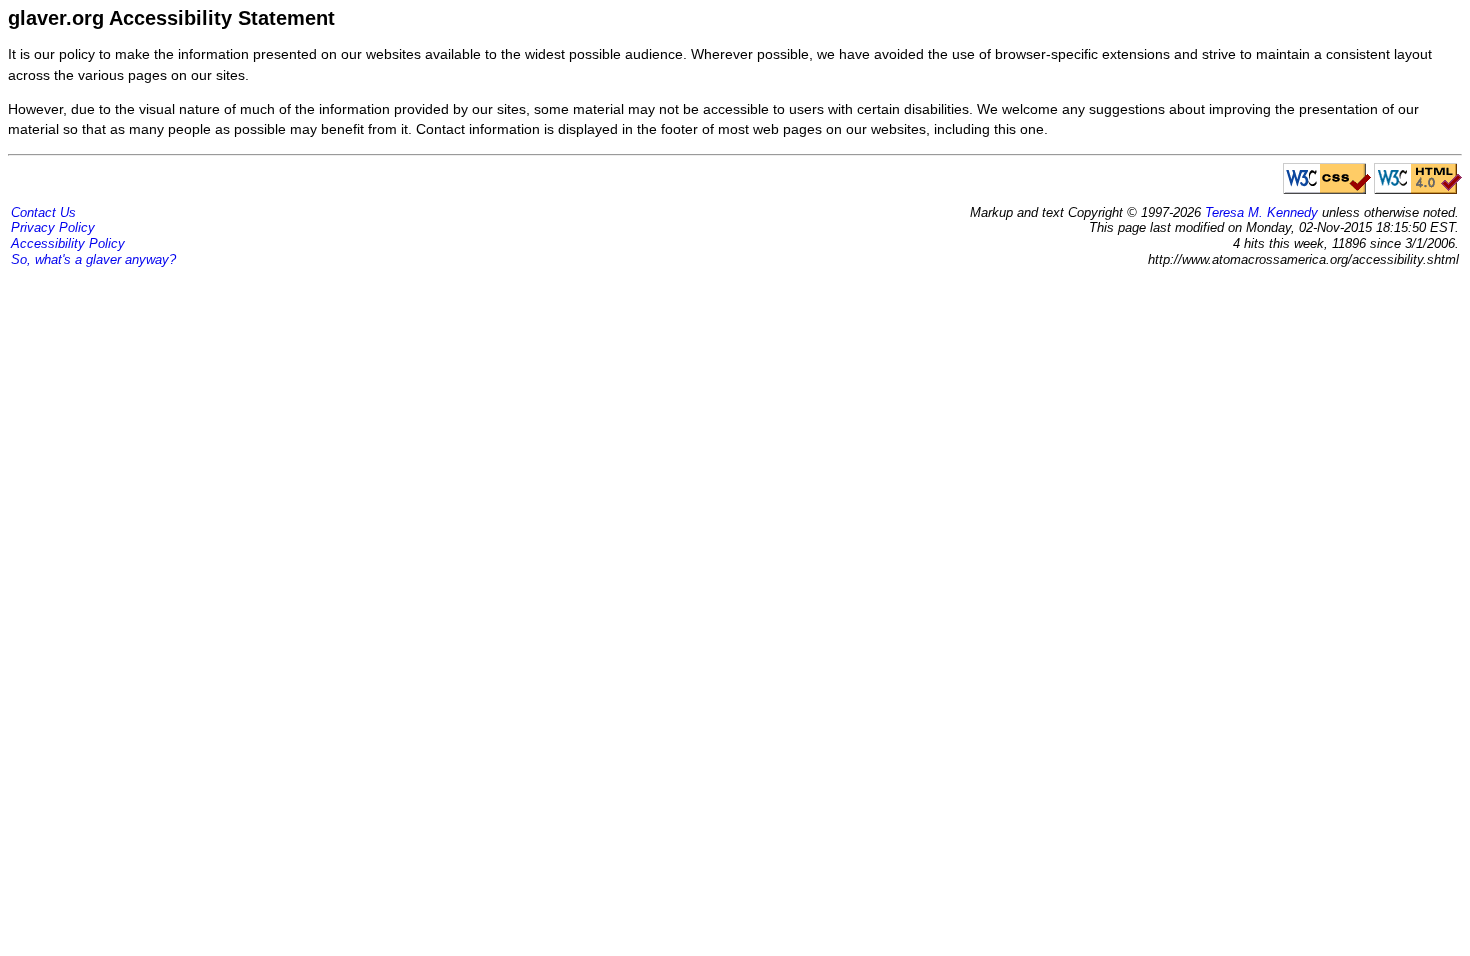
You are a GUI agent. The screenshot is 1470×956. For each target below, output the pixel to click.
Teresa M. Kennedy (1261, 212)
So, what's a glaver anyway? (93, 259)
